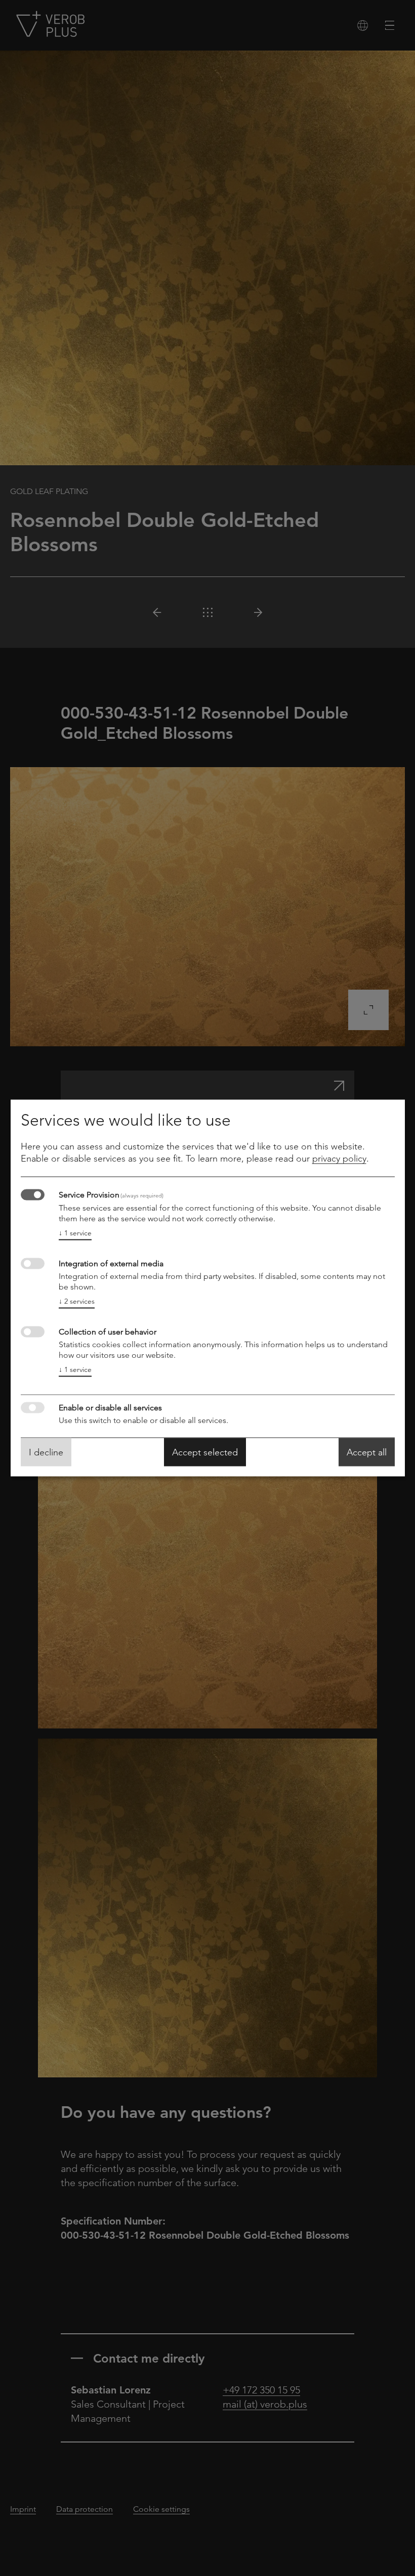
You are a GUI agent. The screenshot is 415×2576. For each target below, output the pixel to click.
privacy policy (339, 1159)
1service (75, 1233)
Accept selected (205, 1452)
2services (77, 1301)
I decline (46, 1452)
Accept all (367, 1452)
